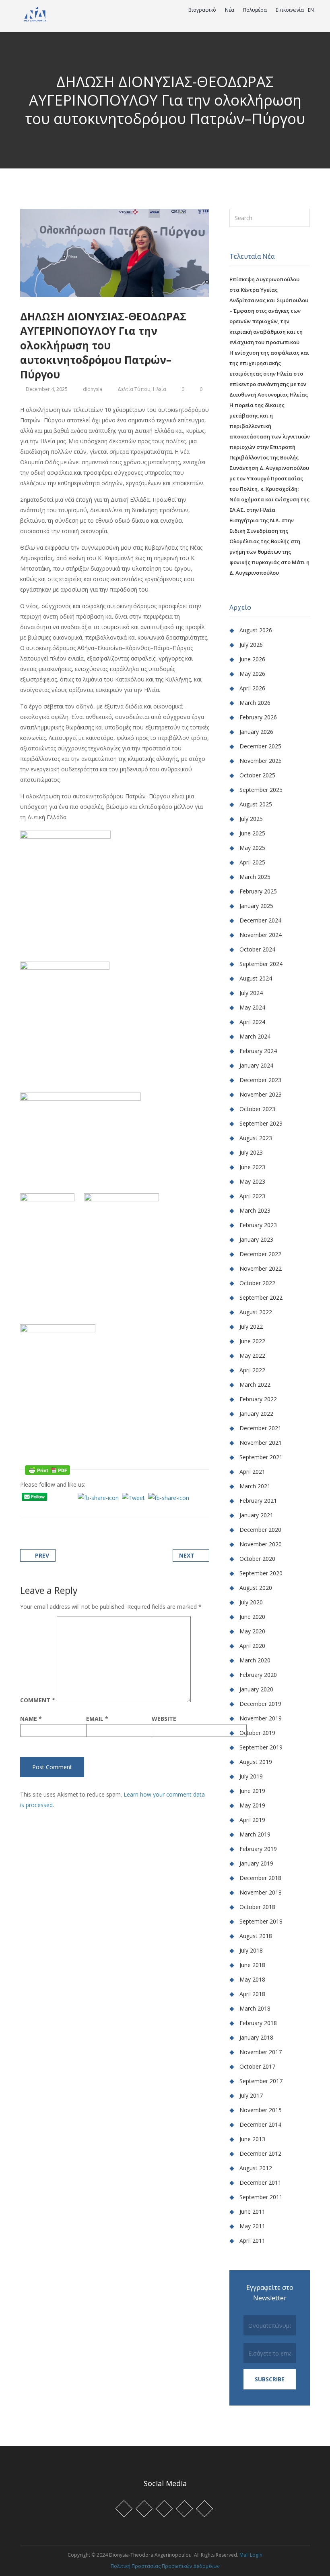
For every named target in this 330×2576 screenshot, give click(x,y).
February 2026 (258, 717)
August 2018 (256, 1936)
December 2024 (260, 920)
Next (187, 1555)
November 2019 (261, 1718)
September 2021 (261, 1457)
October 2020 (257, 1559)
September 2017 (261, 2081)
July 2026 (251, 645)
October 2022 (257, 1283)
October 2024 (257, 949)
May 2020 (252, 1631)
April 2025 (252, 862)
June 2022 (252, 1341)
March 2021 (255, 1486)
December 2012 (260, 2153)
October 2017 (257, 2066)
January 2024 (256, 1065)
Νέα (230, 10)
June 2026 (252, 659)
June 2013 (252, 2139)
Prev (42, 1555)
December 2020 (260, 1530)
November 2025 (261, 761)
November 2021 (261, 1443)
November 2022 (261, 1268)
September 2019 (261, 1747)
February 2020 (258, 1675)
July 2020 (251, 1602)
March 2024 (255, 1036)
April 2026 (252, 688)
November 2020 (261, 1544)
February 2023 (258, 1225)
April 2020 (252, 1646)
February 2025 (258, 891)
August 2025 (256, 804)
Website (164, 1719)
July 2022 (251, 1326)
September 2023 (261, 1123)
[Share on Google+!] (53, 1508)
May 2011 (252, 2226)
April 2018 (252, 1994)
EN (311, 10)
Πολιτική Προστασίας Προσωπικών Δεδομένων (165, 2566)
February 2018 (258, 2023)
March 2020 (255, 1660)
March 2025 (255, 877)
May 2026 (252, 674)
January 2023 (256, 1239)
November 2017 (261, 2052)
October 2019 (257, 1733)
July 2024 (251, 993)
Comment (38, 1700)
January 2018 (256, 2037)
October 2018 (257, 1907)
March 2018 (255, 2008)
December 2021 (260, 1428)
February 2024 (258, 1051)
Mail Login (251, 2555)
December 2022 (260, 1254)
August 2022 (256, 1312)
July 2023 (251, 1152)
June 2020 (252, 1617)
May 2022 (252, 1356)
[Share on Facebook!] (32, 1508)
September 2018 (261, 1921)
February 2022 (258, 1399)
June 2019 (252, 1791)
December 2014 (260, 2124)
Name (31, 1719)
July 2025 (251, 819)
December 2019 (260, 1704)
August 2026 (256, 630)
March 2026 (255, 703)
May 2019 (252, 1805)
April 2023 (252, 1196)
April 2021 (252, 1472)
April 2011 (252, 2240)
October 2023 (257, 1109)
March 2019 (255, 1834)
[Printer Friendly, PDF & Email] (47, 1469)
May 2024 (252, 1007)
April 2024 (252, 1022)
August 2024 (256, 978)
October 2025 (257, 775)
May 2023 (252, 1181)
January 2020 (256, 1689)
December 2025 (260, 746)
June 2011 (252, 2211)
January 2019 (256, 1863)
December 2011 (260, 2182)
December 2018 (260, 1878)
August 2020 (256, 1588)
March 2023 (255, 1210)
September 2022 (261, 1297)
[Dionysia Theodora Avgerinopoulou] (35, 13)
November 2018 (261, 1892)
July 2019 (251, 1776)
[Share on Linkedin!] (63, 1508)
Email (97, 1719)
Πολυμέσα (256, 10)
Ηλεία (160, 389)
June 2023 (252, 1167)
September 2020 (261, 1573)
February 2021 (258, 1501)
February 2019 (258, 1849)
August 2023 (256, 1138)
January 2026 (256, 732)
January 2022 (256, 1414)
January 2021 (256, 1515)
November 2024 (261, 935)
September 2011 (261, 2197)
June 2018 (252, 1965)
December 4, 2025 (47, 389)
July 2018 (251, 1950)
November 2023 (261, 1094)
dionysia (93, 389)
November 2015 (261, 2110)
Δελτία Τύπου (134, 389)
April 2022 (252, 1370)
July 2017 (251, 2095)
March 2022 (255, 1385)
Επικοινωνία (290, 10)
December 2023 (260, 1080)
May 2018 (252, 1979)
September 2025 (261, 790)
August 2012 (256, 2168)
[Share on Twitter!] (42, 1508)
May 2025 (252, 848)
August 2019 (256, 1762)
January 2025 (256, 906)
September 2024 (261, 964)
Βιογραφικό (203, 10)
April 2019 (252, 1820)
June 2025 (252, 833)
